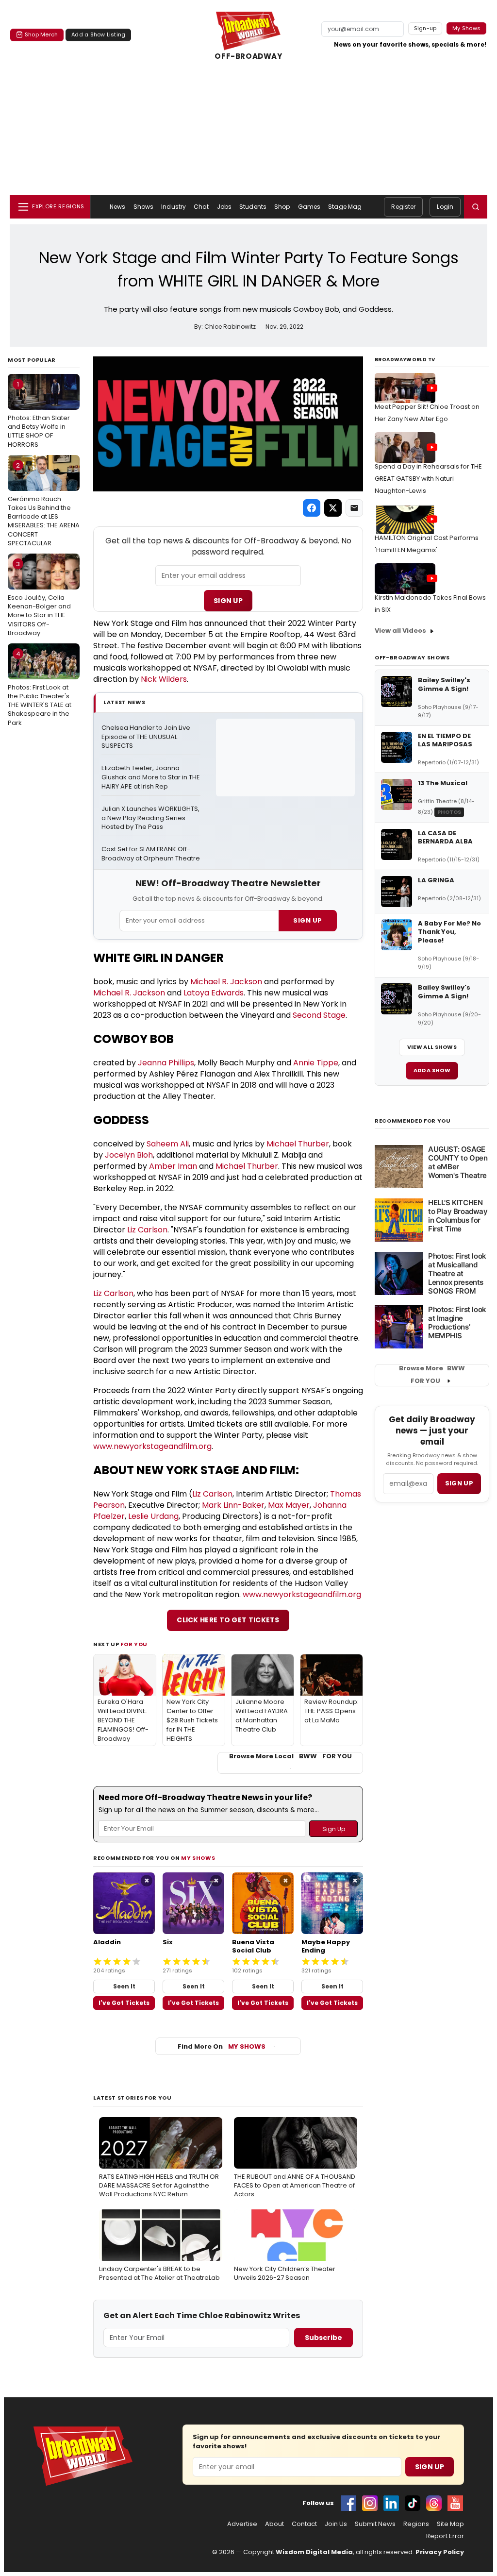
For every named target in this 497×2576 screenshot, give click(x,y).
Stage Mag (345, 207)
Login (445, 207)
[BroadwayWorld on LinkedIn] (391, 2503)
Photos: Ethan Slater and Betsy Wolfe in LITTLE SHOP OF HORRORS (39, 414)
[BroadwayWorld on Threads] (434, 2503)
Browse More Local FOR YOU (290, 1756)
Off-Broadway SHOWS (412, 657)
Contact (304, 2524)
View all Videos (400, 631)
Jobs (224, 207)
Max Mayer (289, 1505)
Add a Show (432, 1070)
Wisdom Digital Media (314, 2552)
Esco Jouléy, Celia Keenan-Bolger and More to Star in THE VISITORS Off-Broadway (39, 598)
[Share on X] (333, 508)
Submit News (375, 2524)
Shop (282, 207)
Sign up (459, 1483)
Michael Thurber (298, 1144)
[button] (476, 207)
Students (253, 207)
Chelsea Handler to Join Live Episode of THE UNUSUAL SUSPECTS (147, 737)
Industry (174, 207)
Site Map (450, 2524)
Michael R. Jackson (226, 982)
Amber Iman (173, 1166)
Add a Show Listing (98, 34)
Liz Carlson (147, 1230)
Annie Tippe (316, 1063)
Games (309, 207)
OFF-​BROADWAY (248, 56)
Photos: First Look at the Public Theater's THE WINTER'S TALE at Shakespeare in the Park (40, 688)
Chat (201, 207)
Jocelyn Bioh (129, 1155)
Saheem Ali (168, 1144)
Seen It (124, 1986)
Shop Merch (41, 34)
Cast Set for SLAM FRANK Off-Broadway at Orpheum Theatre (151, 854)
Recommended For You (413, 1121)
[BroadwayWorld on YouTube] (455, 2503)
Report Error (445, 2536)
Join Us (336, 2524)
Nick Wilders (164, 679)
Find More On (222, 2046)
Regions (416, 2524)
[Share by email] (354, 508)
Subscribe (323, 2338)
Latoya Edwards (214, 993)
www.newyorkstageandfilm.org (152, 1446)
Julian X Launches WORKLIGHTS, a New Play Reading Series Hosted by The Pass (151, 818)
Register (403, 207)
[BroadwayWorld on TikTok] (413, 2503)
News (117, 207)
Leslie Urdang (153, 1516)
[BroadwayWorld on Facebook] (348, 2503)
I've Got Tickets (124, 2003)
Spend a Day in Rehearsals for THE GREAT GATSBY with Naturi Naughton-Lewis (428, 479)
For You (134, 1644)
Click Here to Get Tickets (228, 1620)
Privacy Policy (440, 2552)
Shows (144, 207)
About (274, 2524)
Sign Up (228, 601)
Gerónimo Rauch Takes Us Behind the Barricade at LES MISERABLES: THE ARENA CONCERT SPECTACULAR (44, 504)
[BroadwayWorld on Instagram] (370, 2503)
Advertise (242, 2524)
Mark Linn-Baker (233, 1505)
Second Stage (319, 1015)
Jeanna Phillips (166, 1063)
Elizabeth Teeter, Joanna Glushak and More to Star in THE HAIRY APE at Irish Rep (151, 777)
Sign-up (425, 28)
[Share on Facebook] (312, 508)
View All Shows (432, 1047)
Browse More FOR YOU (432, 1375)
